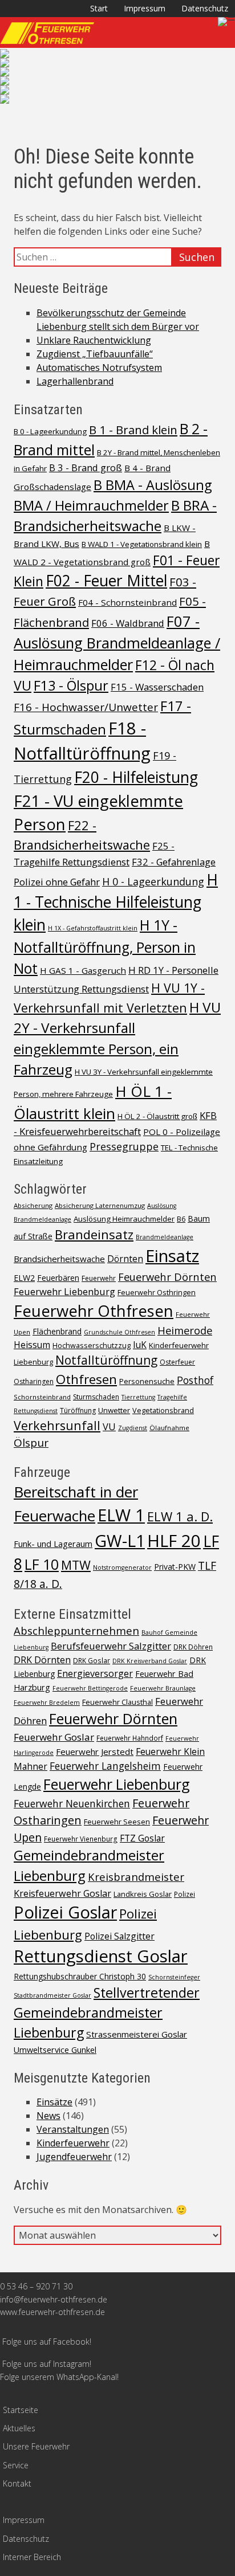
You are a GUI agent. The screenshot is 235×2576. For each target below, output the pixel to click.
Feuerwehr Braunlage (163, 1688)
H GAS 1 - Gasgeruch (83, 970)
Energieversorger (95, 1673)
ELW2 (24, 1278)
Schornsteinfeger (174, 1977)
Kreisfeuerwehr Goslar (62, 1893)
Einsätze (54, 2102)
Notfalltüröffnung (106, 1360)
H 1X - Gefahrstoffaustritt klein (93, 928)
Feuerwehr (99, 1278)
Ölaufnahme (169, 1428)
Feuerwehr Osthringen (157, 1292)
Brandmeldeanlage (165, 1237)
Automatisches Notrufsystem (99, 368)
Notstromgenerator (122, 1567)
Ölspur (31, 1443)
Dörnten (125, 1259)
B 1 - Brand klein (133, 430)
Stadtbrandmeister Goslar (52, 1995)
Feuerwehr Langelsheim (105, 1766)
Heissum (32, 1345)
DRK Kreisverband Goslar (150, 1661)
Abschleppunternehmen (76, 1630)
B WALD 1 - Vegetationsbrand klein (142, 544)
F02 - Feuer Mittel (106, 581)
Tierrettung (138, 1397)
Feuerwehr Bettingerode (90, 1688)
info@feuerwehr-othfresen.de (54, 2299)
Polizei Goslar (65, 1912)
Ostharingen (34, 1381)
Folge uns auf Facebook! (47, 2342)
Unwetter (114, 1410)
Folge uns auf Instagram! (47, 2364)
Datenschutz (205, 8)
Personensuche (147, 1381)
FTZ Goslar (142, 1838)
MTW (76, 1565)
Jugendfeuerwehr (74, 2157)
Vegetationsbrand (163, 1410)
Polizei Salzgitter (119, 1936)
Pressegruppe (124, 1146)
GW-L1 (120, 1540)
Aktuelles (19, 2428)
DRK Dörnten (42, 1660)
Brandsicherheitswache (59, 1259)
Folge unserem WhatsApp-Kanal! (59, 2377)
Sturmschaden (96, 1397)
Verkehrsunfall (57, 1425)
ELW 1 (121, 1515)
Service (16, 2465)
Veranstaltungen (73, 2129)
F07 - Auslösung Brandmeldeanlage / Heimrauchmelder (117, 643)
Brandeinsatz (94, 1234)
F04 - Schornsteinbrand (127, 602)
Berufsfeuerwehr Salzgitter (111, 1646)
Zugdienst (133, 1428)
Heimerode (185, 1330)
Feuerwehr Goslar (54, 1737)
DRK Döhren (193, 1647)
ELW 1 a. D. (180, 1516)
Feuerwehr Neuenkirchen (72, 1803)
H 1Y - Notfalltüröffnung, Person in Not (105, 947)
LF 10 (42, 1564)
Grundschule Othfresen (119, 1332)
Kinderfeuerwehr (179, 1345)
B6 (181, 1219)
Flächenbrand (57, 1331)
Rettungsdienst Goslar (101, 1956)
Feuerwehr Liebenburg (64, 1291)
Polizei (185, 1894)
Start (99, 8)
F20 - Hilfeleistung (136, 777)
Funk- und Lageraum (53, 1544)
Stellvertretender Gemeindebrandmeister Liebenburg (107, 2012)
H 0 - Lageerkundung (153, 881)
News (48, 2116)
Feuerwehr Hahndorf (130, 1738)
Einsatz (172, 1256)
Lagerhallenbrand (75, 381)
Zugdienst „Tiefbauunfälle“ (95, 354)
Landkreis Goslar (143, 1894)
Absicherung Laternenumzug (100, 1205)
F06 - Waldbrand (128, 623)
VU (109, 1426)
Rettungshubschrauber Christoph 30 (80, 1976)
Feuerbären (58, 1278)
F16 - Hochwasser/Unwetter (86, 707)
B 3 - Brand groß (86, 468)
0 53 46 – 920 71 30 (36, 2286)
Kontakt (17, 2483)
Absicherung (33, 1205)
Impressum (145, 8)
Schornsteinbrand (42, 1397)
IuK (140, 1345)
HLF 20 (174, 1541)
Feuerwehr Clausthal (117, 1702)
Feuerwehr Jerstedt (95, 1752)
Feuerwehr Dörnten (167, 1277)
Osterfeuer (177, 1362)
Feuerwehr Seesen (117, 1822)
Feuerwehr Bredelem (47, 1703)
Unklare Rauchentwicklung (94, 340)
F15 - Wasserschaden (157, 687)
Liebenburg (33, 1362)
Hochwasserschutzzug (92, 1345)
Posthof (195, 1380)
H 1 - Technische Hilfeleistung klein (116, 902)
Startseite (21, 2410)
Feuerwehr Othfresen (94, 1311)
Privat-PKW (175, 1567)
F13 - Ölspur (71, 685)
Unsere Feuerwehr (36, 2446)
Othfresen (86, 1379)
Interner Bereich (32, 2557)
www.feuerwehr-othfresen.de (52, 2312)
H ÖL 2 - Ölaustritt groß (157, 1116)
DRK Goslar (92, 1660)
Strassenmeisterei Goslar (137, 2034)
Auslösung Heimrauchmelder (124, 1219)
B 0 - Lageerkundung (50, 431)
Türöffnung (78, 1411)
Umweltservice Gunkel (55, 2050)
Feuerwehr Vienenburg (81, 1839)
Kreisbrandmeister (136, 1877)
